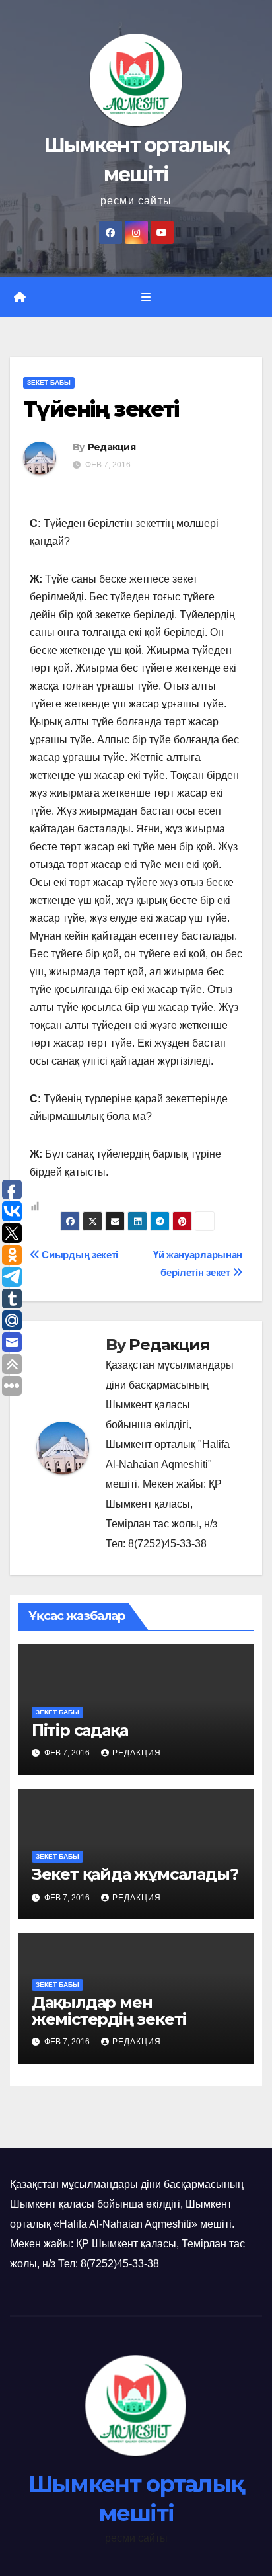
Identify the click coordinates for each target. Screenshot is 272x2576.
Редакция (112, 447)
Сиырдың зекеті (79, 1255)
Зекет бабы (49, 382)
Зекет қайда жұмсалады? (135, 1874)
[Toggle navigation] (146, 298)
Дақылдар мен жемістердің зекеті (109, 2011)
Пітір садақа (80, 1730)
